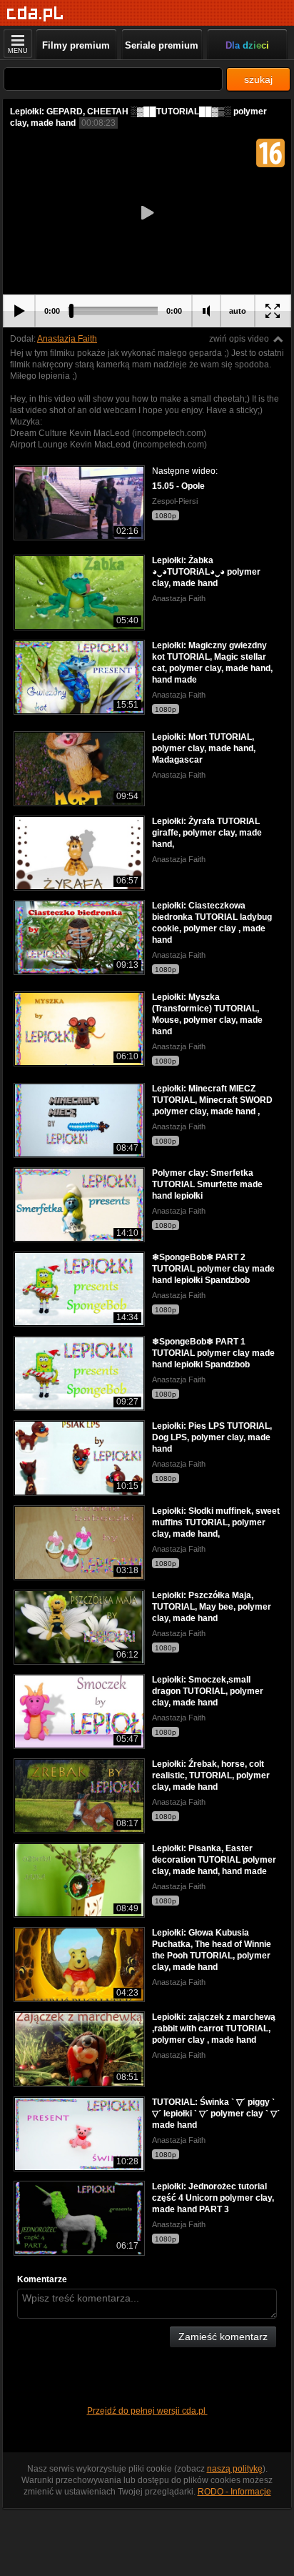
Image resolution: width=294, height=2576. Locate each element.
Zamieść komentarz (223, 2337)
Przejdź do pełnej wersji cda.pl (147, 2411)
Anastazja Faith (67, 339)
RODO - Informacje (234, 2492)
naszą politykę (235, 2469)
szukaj (258, 79)
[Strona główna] (35, 14)
